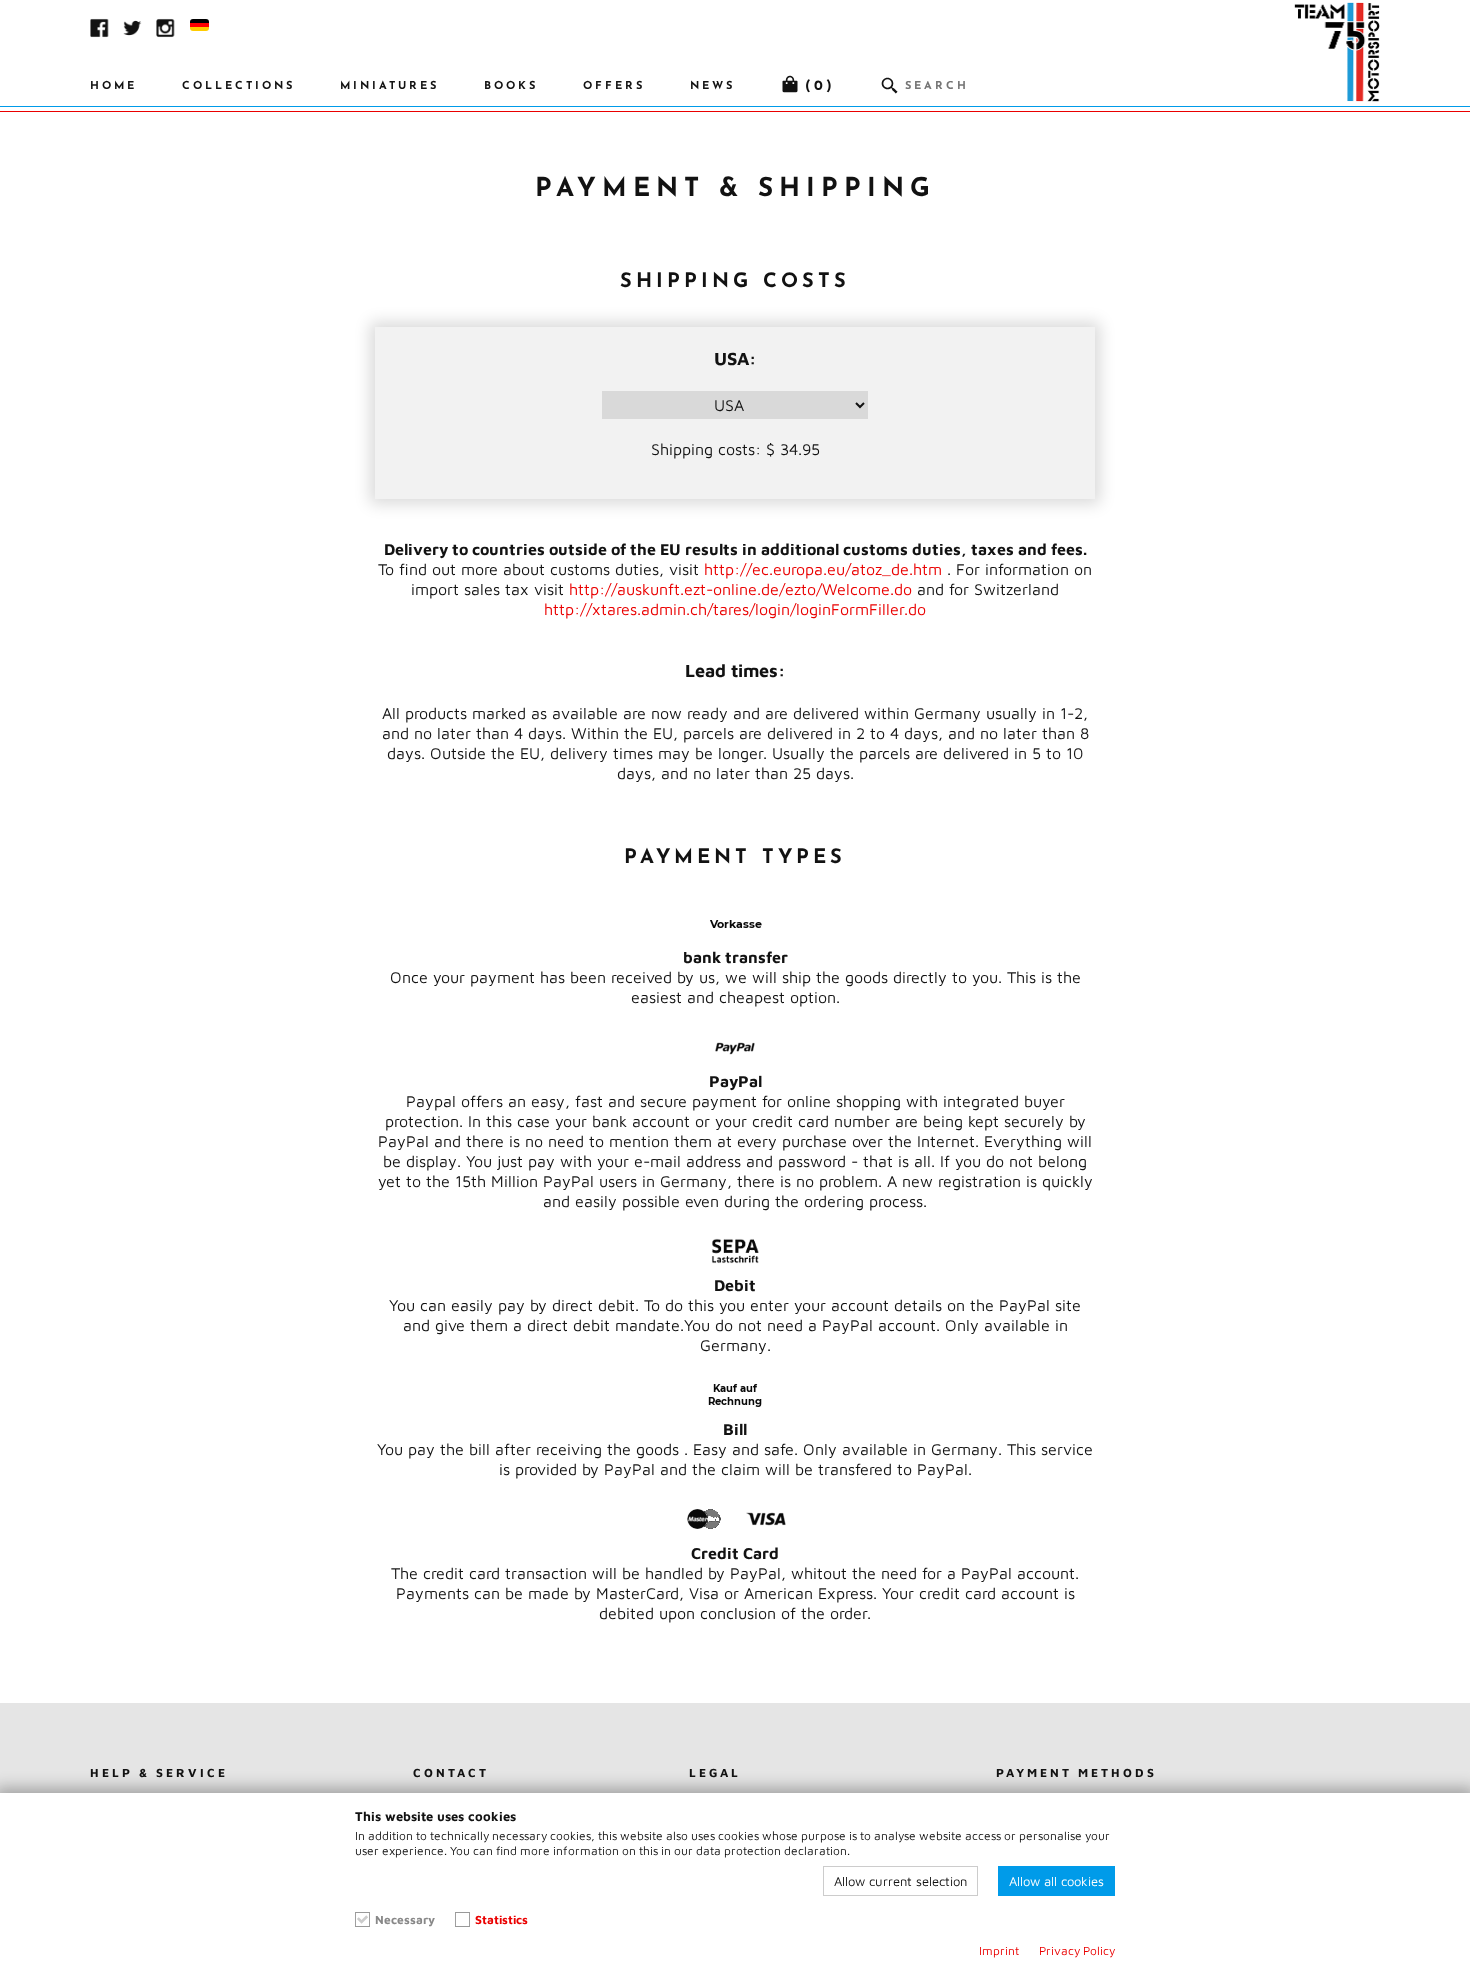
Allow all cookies (1056, 1881)
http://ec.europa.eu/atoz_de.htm (823, 569)
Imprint (999, 1950)
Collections (238, 86)
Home (113, 86)
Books (511, 86)
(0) (820, 86)
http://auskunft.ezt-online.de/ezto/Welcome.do (740, 589)
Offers (614, 86)
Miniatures (389, 86)
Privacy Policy (1077, 1950)
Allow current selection (900, 1881)
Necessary (405, 1919)
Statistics (501, 1919)
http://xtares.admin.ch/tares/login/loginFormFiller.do (735, 609)
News (712, 86)
